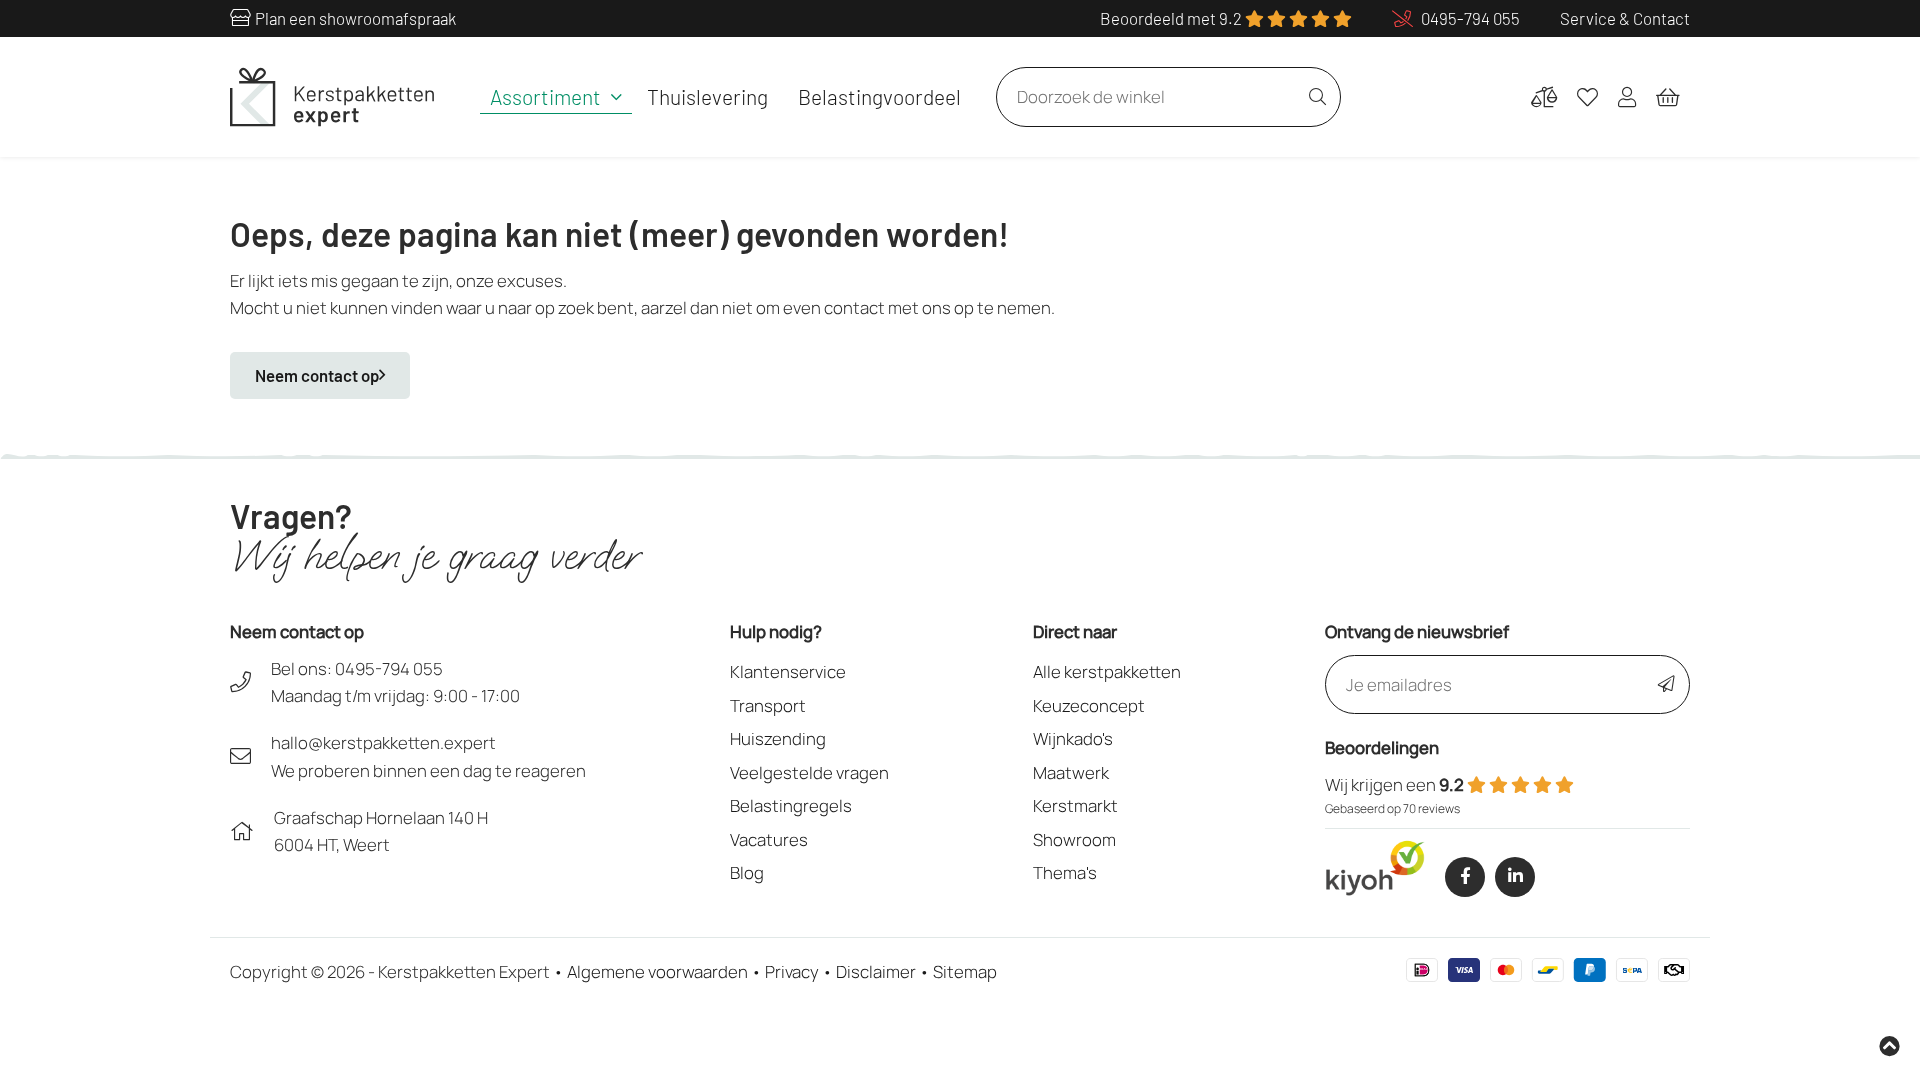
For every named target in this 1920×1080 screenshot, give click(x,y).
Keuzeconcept (1089, 705)
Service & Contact (1625, 18)
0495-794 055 (389, 668)
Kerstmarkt (1075, 805)
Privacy (792, 971)
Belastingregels (791, 805)
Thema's (1065, 872)
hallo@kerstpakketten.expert (383, 742)
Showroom (1074, 839)
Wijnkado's (1073, 738)
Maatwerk (1071, 772)
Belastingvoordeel (879, 96)
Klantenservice (788, 671)
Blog (747, 872)
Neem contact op (317, 375)
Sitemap (965, 971)
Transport (768, 705)
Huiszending (778, 738)
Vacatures (769, 839)
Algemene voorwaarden (657, 971)
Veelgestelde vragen (809, 772)
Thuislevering (707, 96)
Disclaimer (876, 971)
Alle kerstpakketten (1107, 671)
